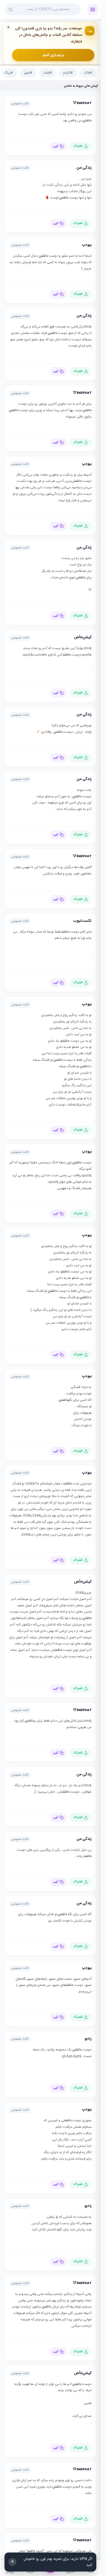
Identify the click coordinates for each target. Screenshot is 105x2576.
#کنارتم (68, 73)
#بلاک (88, 73)
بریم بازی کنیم (53, 55)
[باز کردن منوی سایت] (93, 10)
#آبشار (48, 73)
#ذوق (28, 73)
